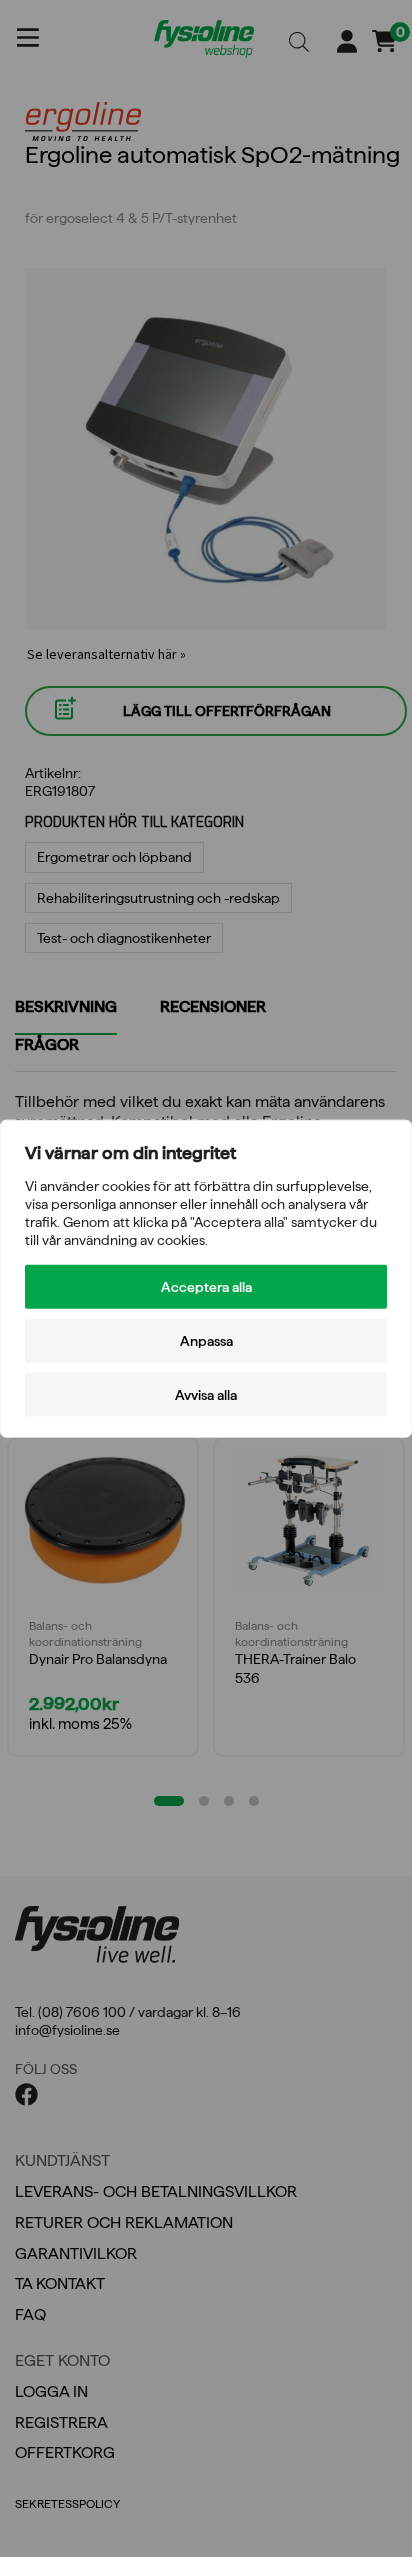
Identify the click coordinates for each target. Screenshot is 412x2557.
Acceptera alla (206, 1287)
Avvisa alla (206, 1395)
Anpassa (206, 1341)
